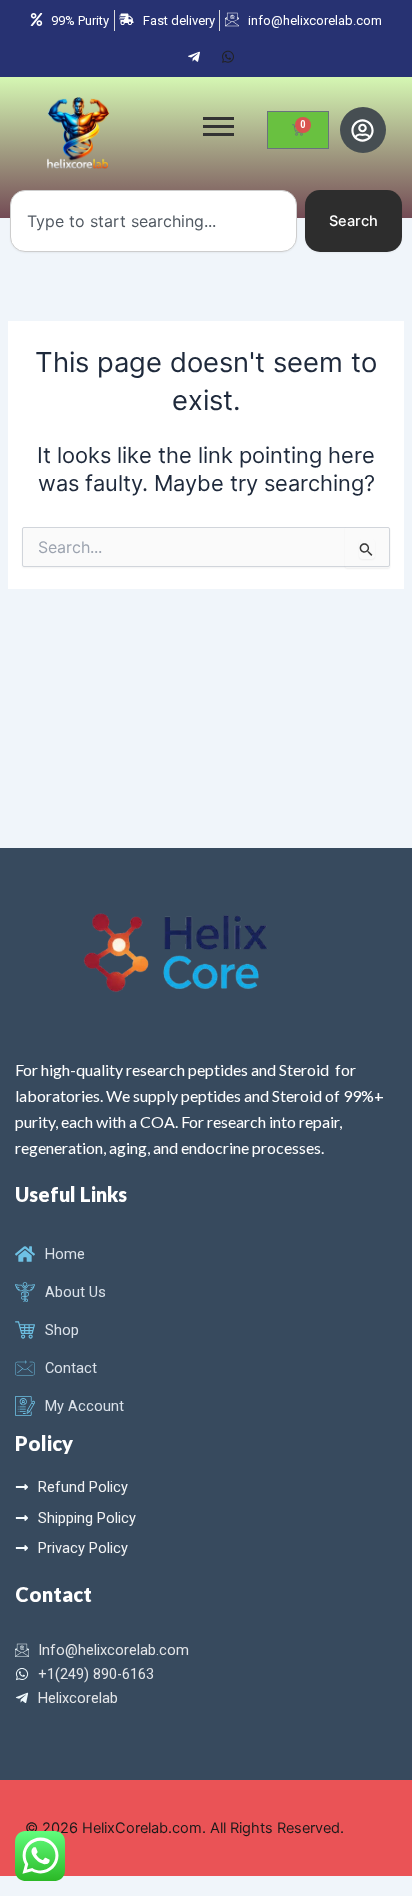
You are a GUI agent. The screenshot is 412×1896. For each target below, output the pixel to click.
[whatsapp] (228, 56)
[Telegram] (194, 56)
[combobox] (153, 221)
